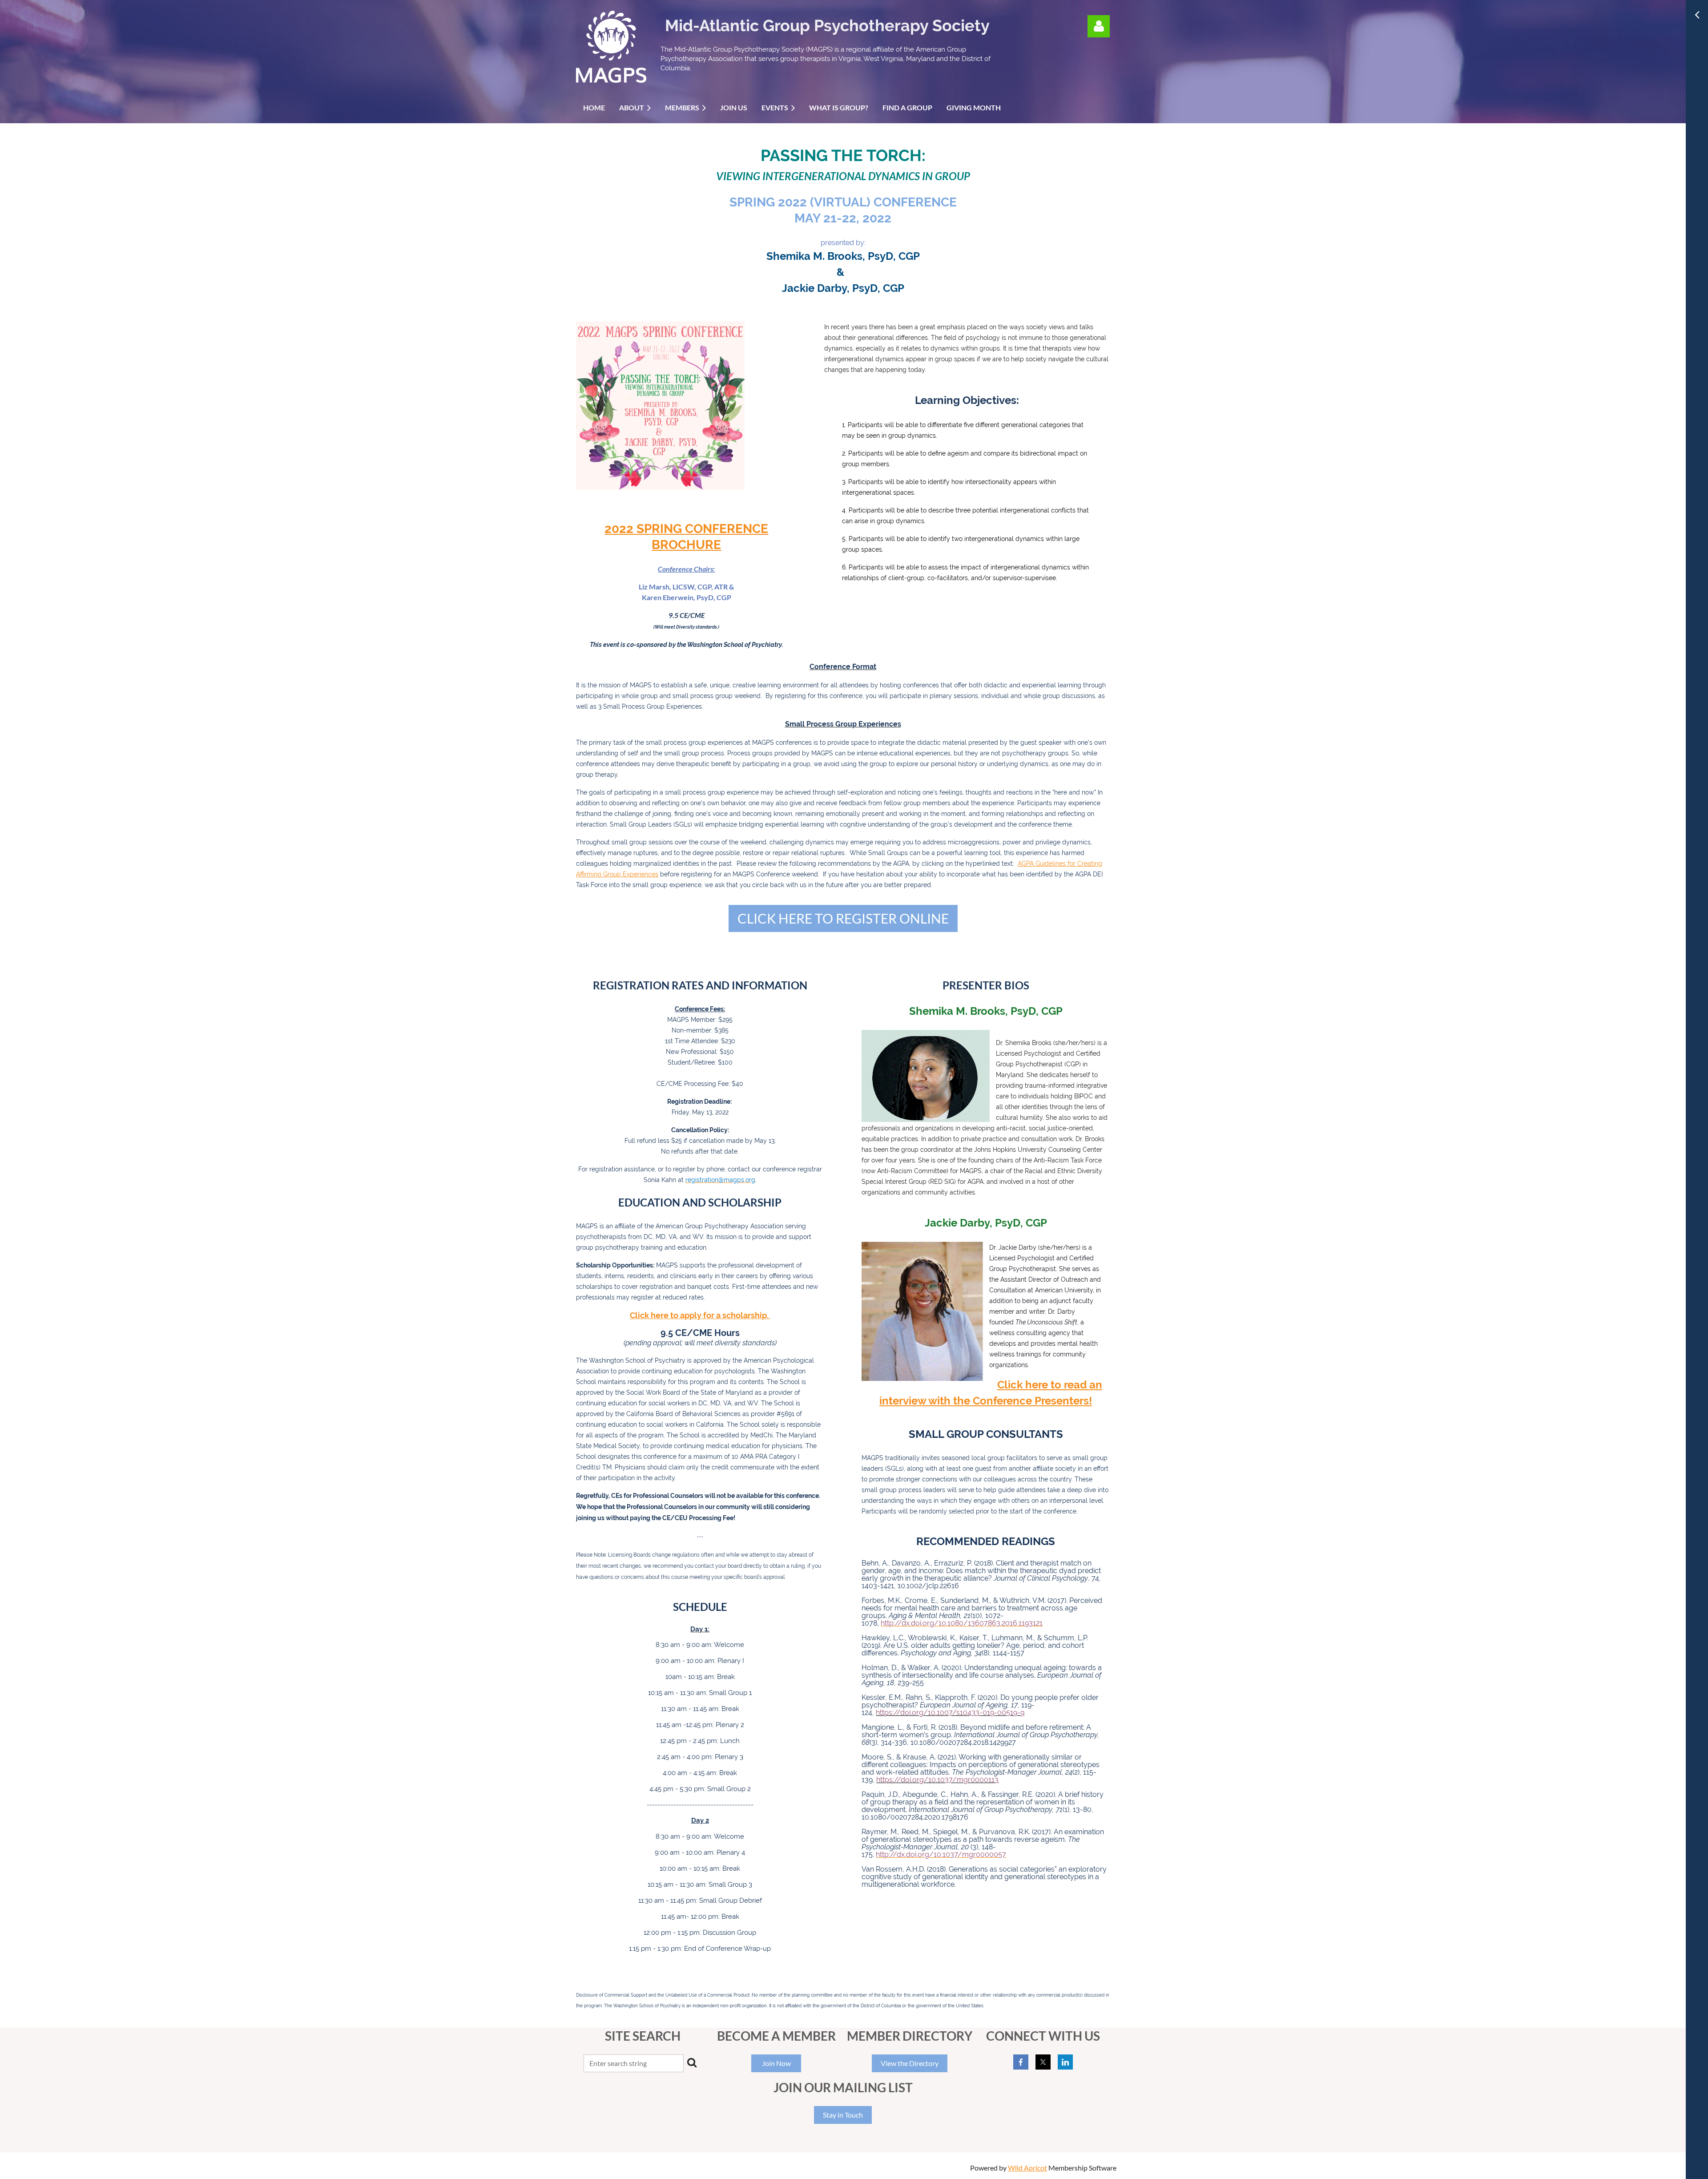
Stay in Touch (843, 2115)
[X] (1043, 2062)
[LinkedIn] (1065, 2062)
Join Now (776, 2063)
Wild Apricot (1027, 2168)
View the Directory (910, 2063)
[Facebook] (1021, 2062)
